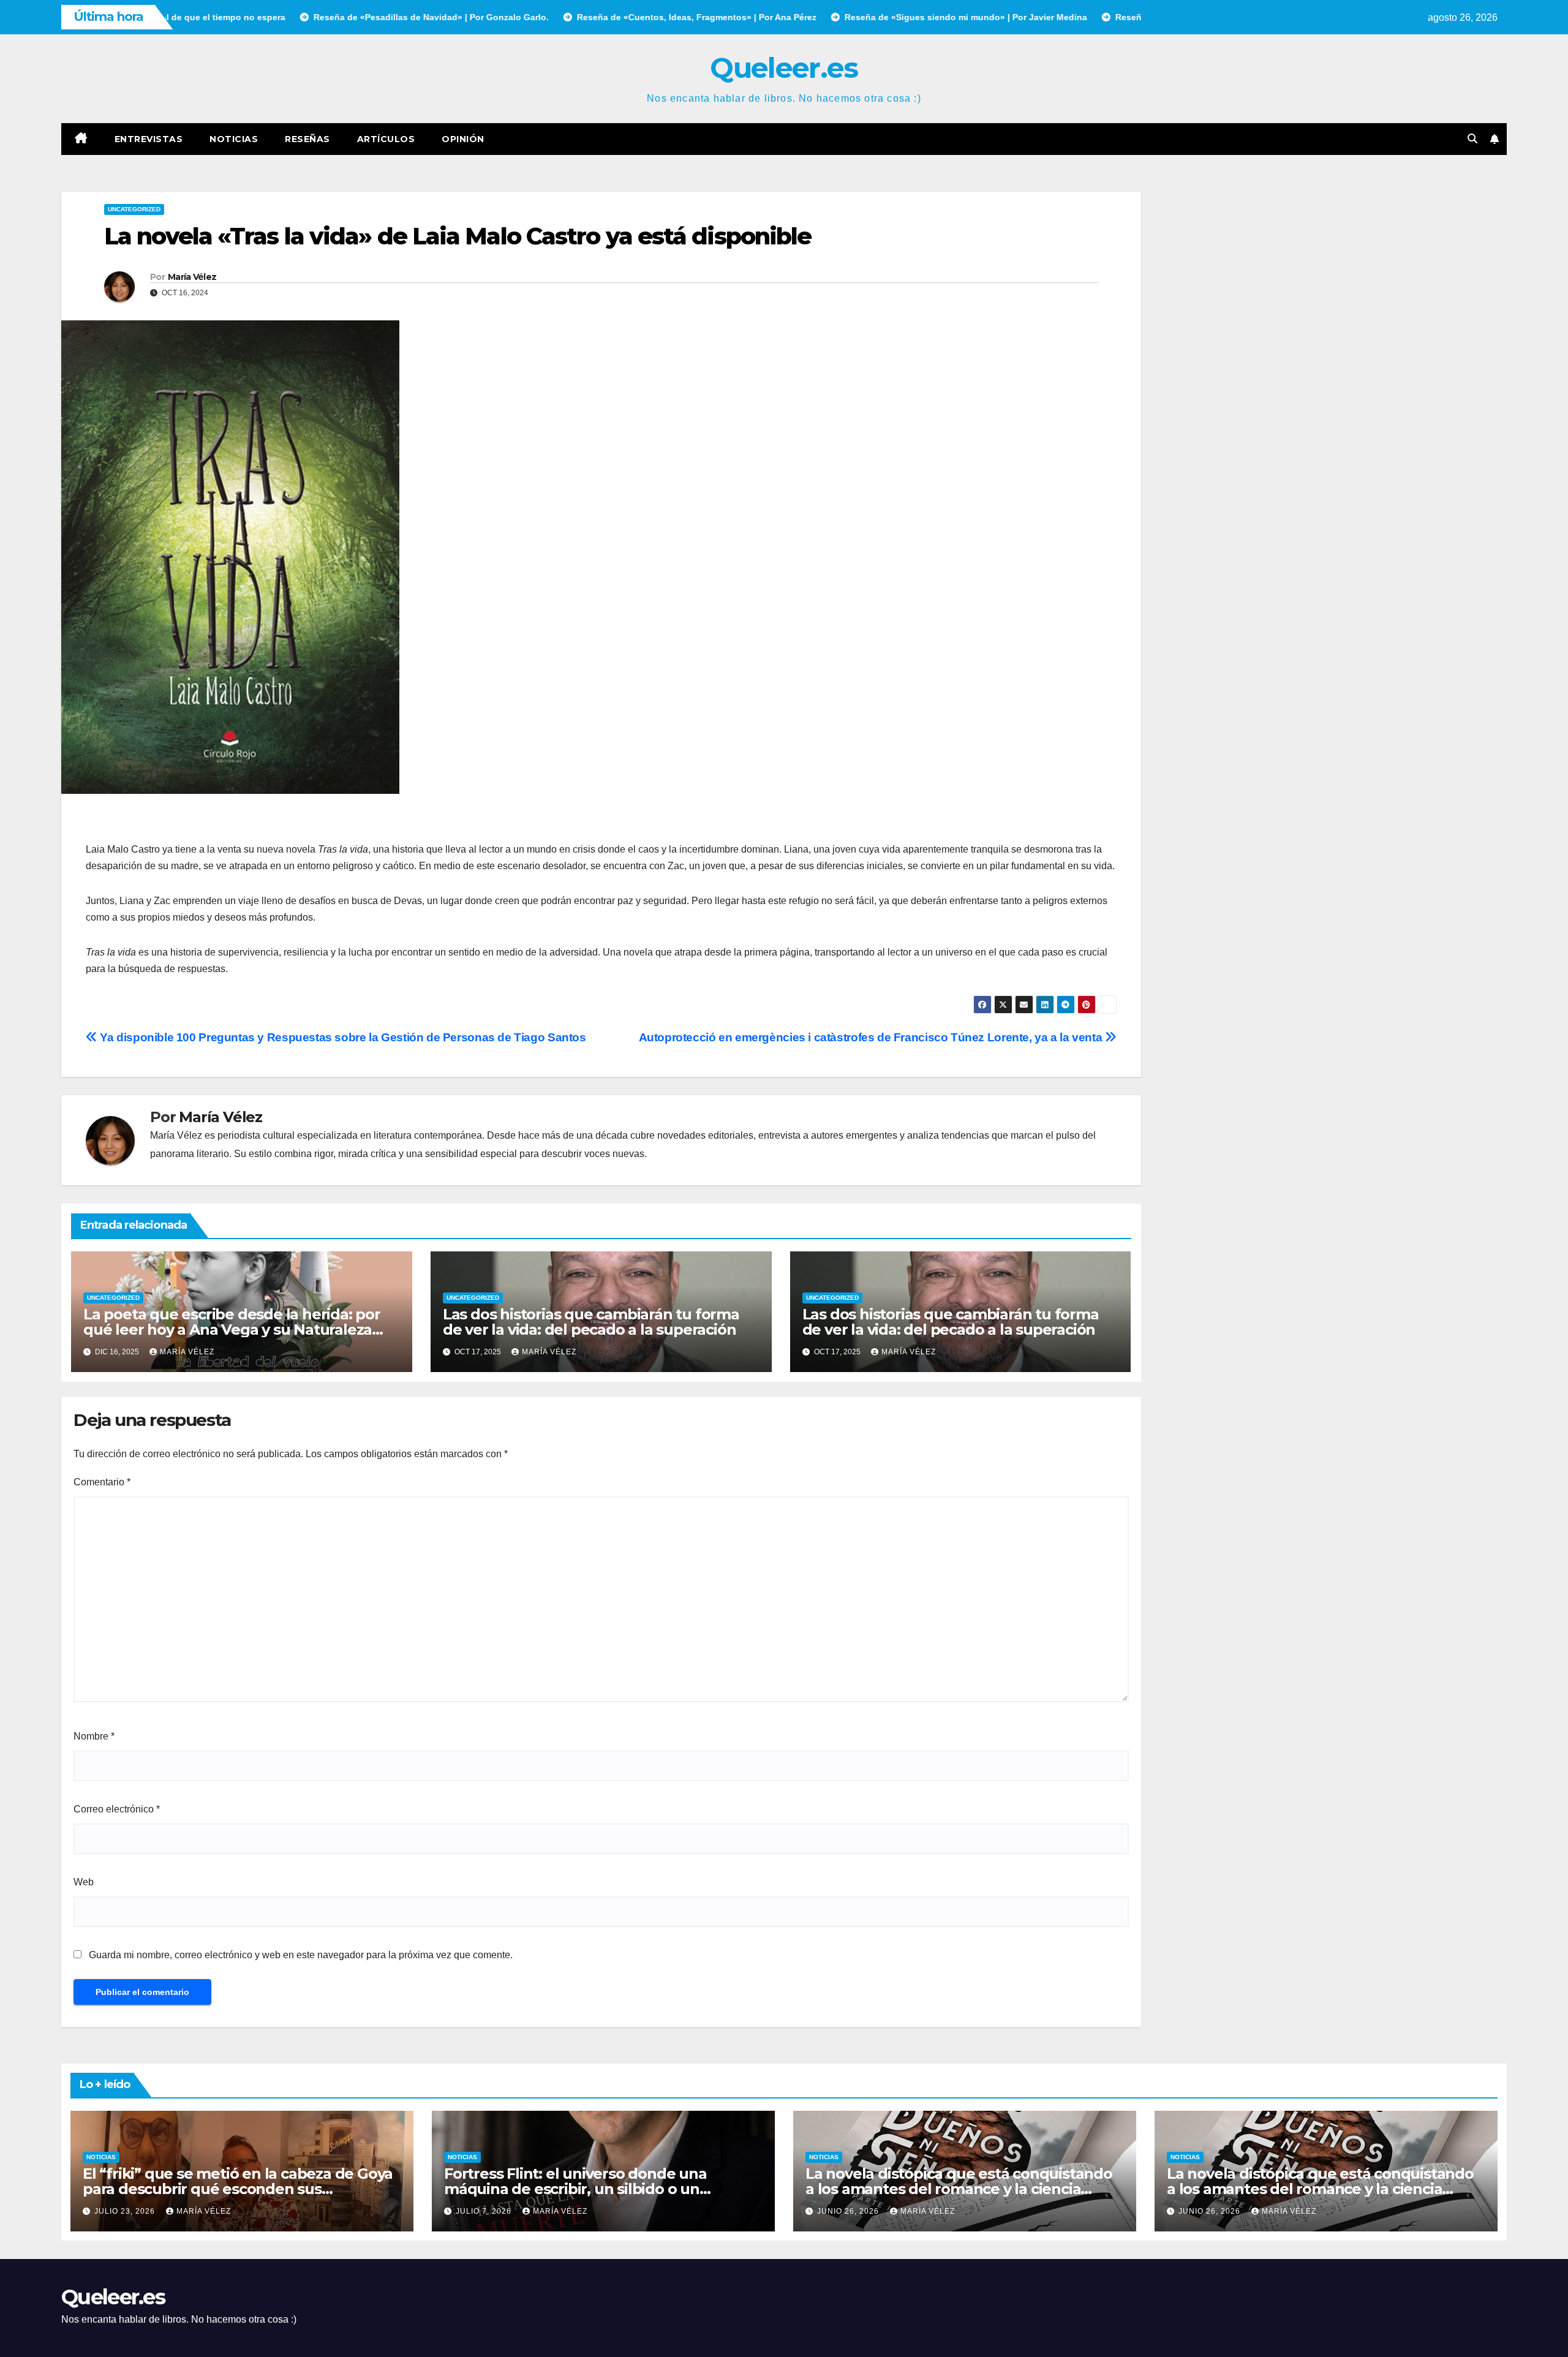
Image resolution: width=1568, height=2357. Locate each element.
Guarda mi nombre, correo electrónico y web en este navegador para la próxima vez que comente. (301, 1955)
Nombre (94, 1736)
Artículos (386, 139)
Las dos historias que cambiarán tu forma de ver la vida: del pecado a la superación (591, 1322)
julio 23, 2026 (126, 2211)
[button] (1472, 139)
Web (84, 1882)
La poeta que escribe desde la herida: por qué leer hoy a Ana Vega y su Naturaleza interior (232, 1329)
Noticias (234, 139)
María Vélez (192, 277)
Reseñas (307, 139)
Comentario (102, 1482)
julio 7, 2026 (485, 2211)
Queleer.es (784, 68)
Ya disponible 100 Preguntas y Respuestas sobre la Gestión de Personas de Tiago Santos (342, 1037)
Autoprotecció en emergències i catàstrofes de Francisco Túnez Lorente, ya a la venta (872, 1037)
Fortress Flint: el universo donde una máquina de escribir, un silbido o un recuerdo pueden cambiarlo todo (575, 2189)
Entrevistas (149, 139)
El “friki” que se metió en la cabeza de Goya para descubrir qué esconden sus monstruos (238, 2189)
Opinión (463, 139)
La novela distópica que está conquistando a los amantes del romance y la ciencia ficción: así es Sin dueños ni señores (959, 2189)
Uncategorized (134, 209)
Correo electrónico (117, 1809)
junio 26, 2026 (849, 2211)
